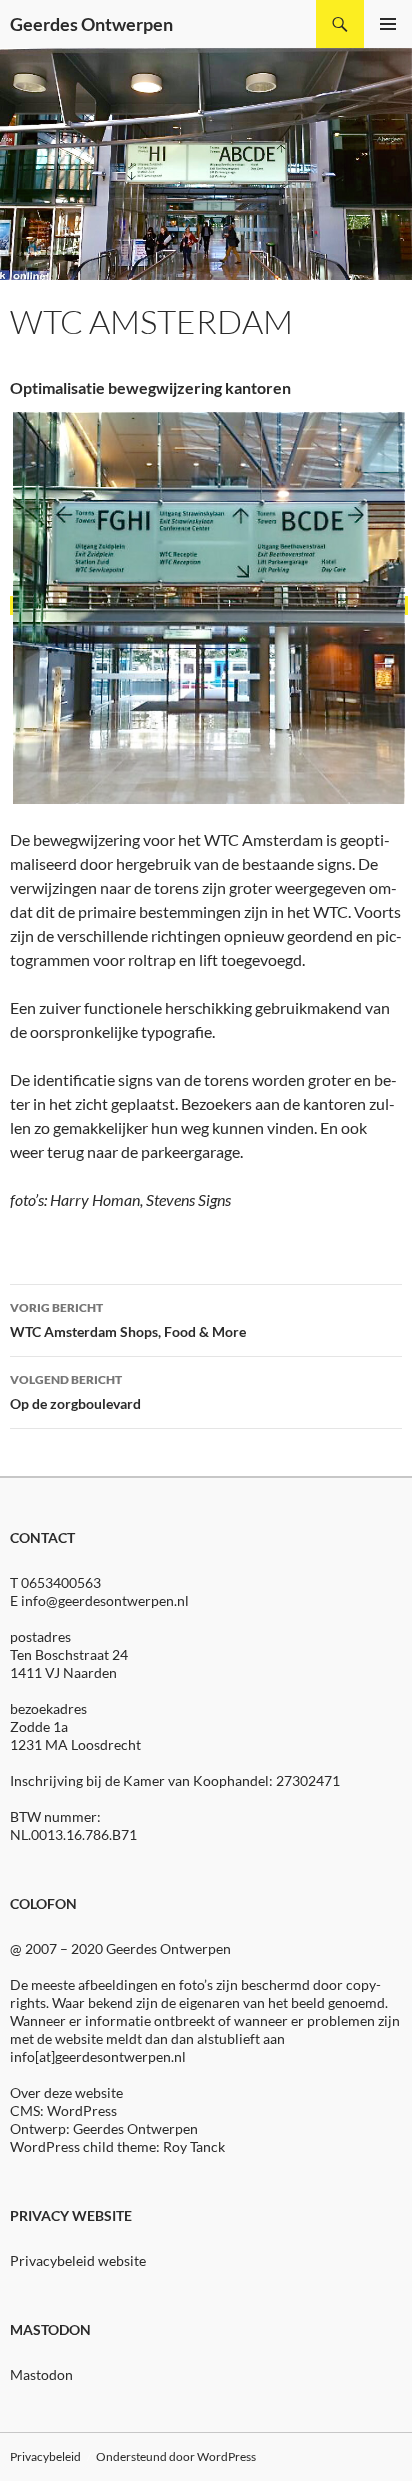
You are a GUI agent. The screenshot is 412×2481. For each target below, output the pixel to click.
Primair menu (388, 24)
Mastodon (41, 2374)
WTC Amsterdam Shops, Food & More (128, 1320)
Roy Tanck (194, 2146)
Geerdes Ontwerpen (91, 24)
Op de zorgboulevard (75, 1392)
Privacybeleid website (78, 2260)
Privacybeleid (45, 2456)
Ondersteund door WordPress (176, 2456)
